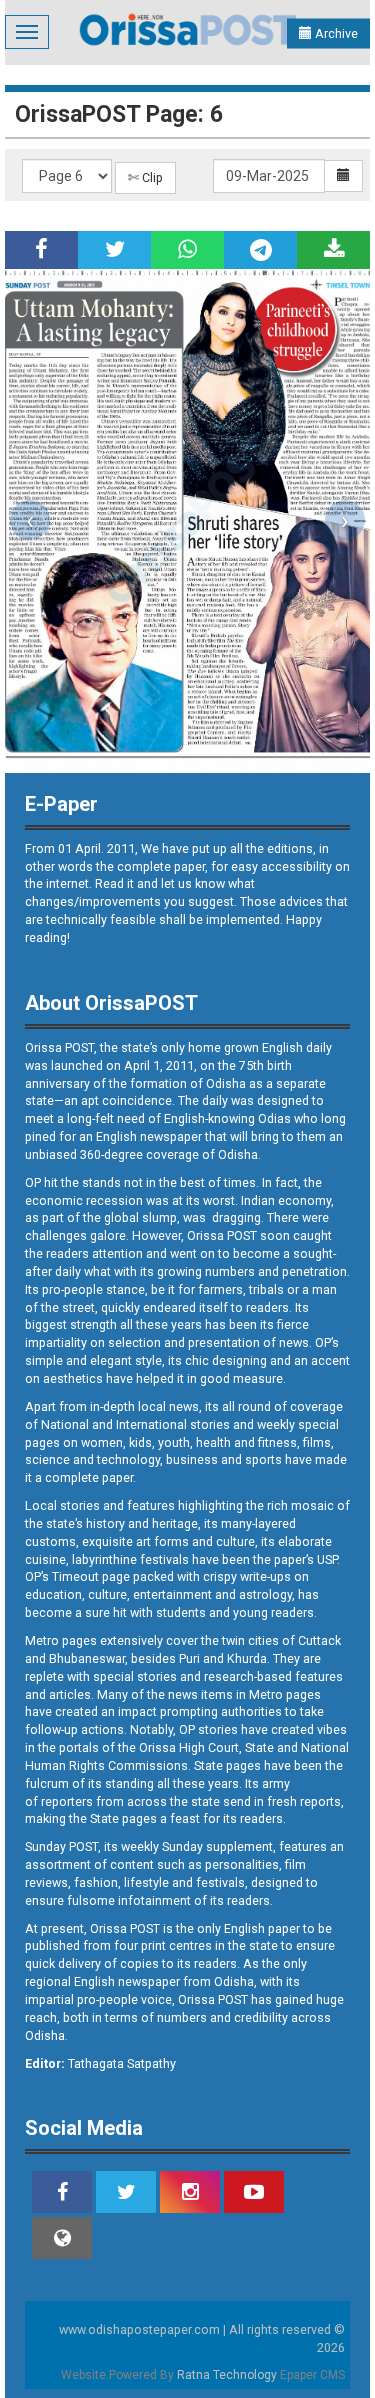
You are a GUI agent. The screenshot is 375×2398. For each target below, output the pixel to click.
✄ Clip (145, 177)
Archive (335, 33)
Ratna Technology (227, 2375)
